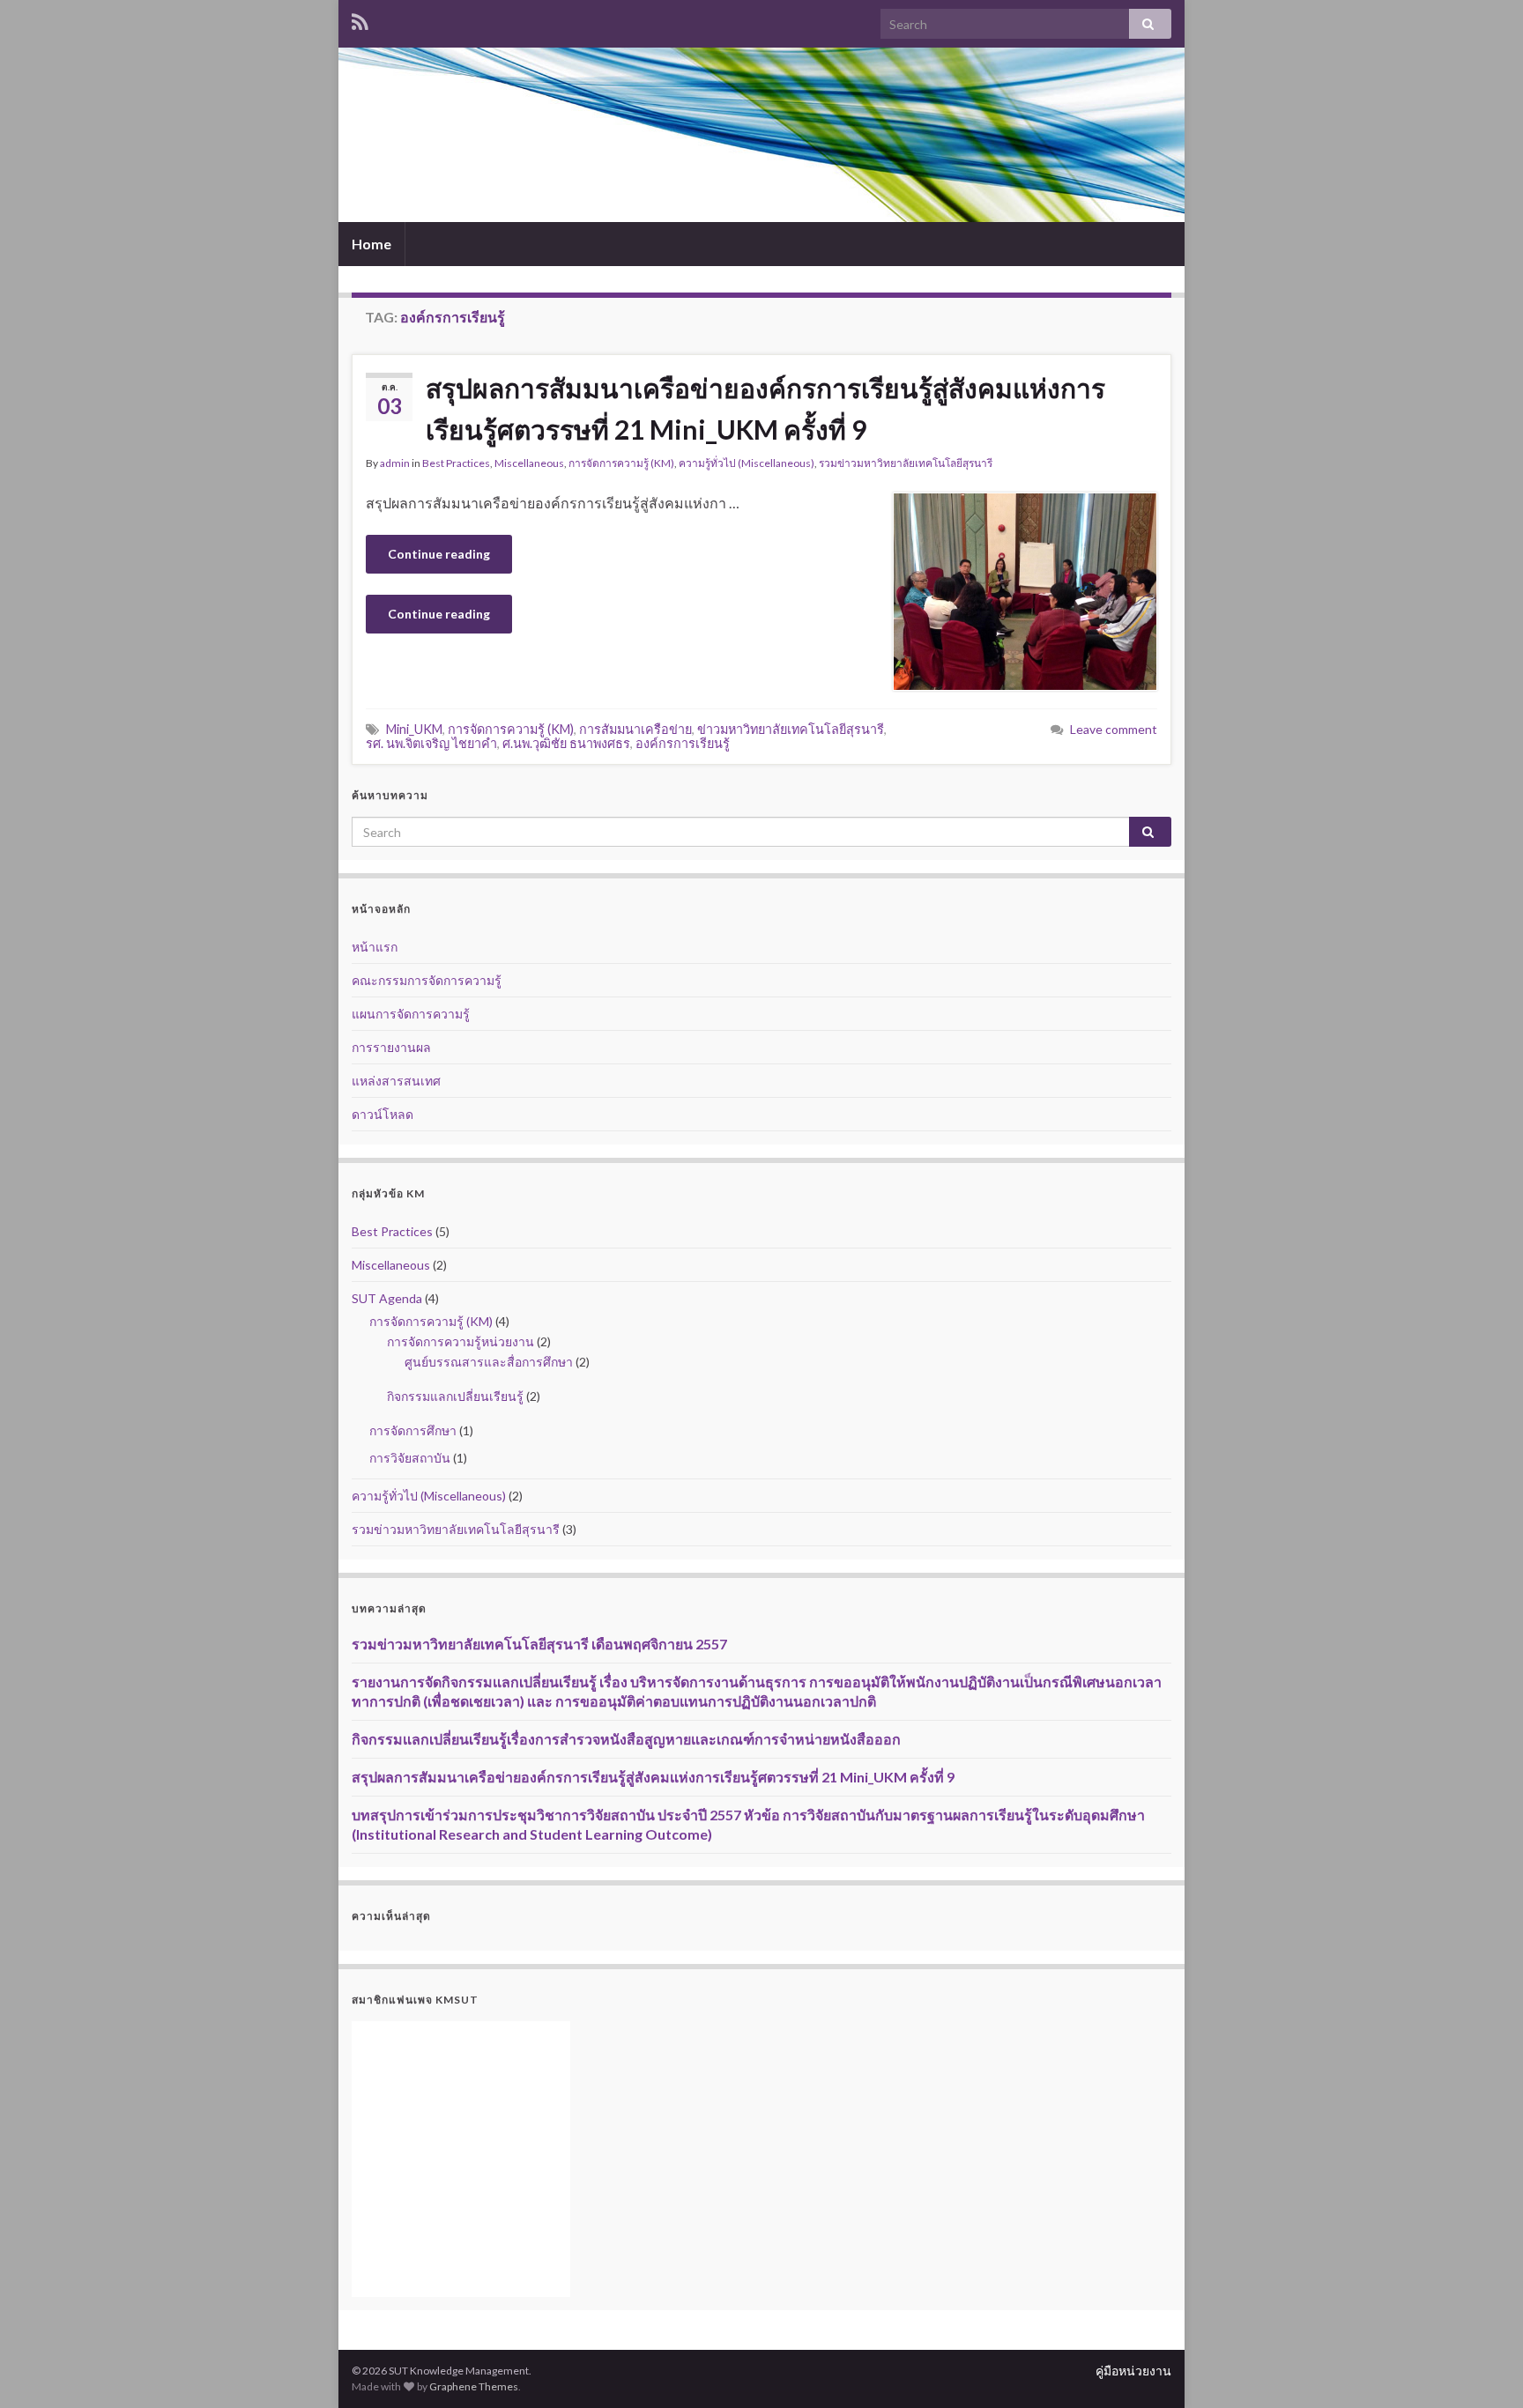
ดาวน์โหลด (383, 1114)
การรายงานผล (391, 1047)
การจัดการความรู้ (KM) (621, 463)
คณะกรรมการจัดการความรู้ (427, 980)
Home (371, 244)
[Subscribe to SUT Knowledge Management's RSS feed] (360, 19)
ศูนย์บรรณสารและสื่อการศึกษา (489, 1362)
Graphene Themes (474, 2386)
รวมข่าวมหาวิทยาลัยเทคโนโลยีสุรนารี (906, 463)
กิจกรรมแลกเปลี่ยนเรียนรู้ (455, 1396)
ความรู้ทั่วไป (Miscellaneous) (747, 463)
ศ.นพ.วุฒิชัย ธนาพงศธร (566, 743)
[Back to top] (1483, 2368)
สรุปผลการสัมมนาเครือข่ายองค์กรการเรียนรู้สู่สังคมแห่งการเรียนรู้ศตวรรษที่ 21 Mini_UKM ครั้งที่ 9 (765, 408)
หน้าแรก (375, 947)
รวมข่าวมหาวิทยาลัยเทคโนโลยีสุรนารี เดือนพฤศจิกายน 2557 (539, 1644)
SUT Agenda (387, 1298)
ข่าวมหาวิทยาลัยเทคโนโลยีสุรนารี (791, 729)
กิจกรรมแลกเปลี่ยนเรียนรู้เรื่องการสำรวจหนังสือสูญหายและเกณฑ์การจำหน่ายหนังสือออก (626, 1739)
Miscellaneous (529, 463)
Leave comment (1114, 729)
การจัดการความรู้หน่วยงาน (461, 1341)
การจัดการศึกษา (413, 1430)
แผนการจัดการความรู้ (411, 1014)
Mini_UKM (414, 729)
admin (395, 463)
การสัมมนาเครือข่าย (635, 729)
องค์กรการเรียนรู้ (683, 743)
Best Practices (456, 463)
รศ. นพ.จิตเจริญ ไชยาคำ (431, 743)
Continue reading (439, 554)
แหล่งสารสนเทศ (396, 1081)
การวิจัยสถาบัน (410, 1458)
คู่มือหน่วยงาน (1133, 2371)
